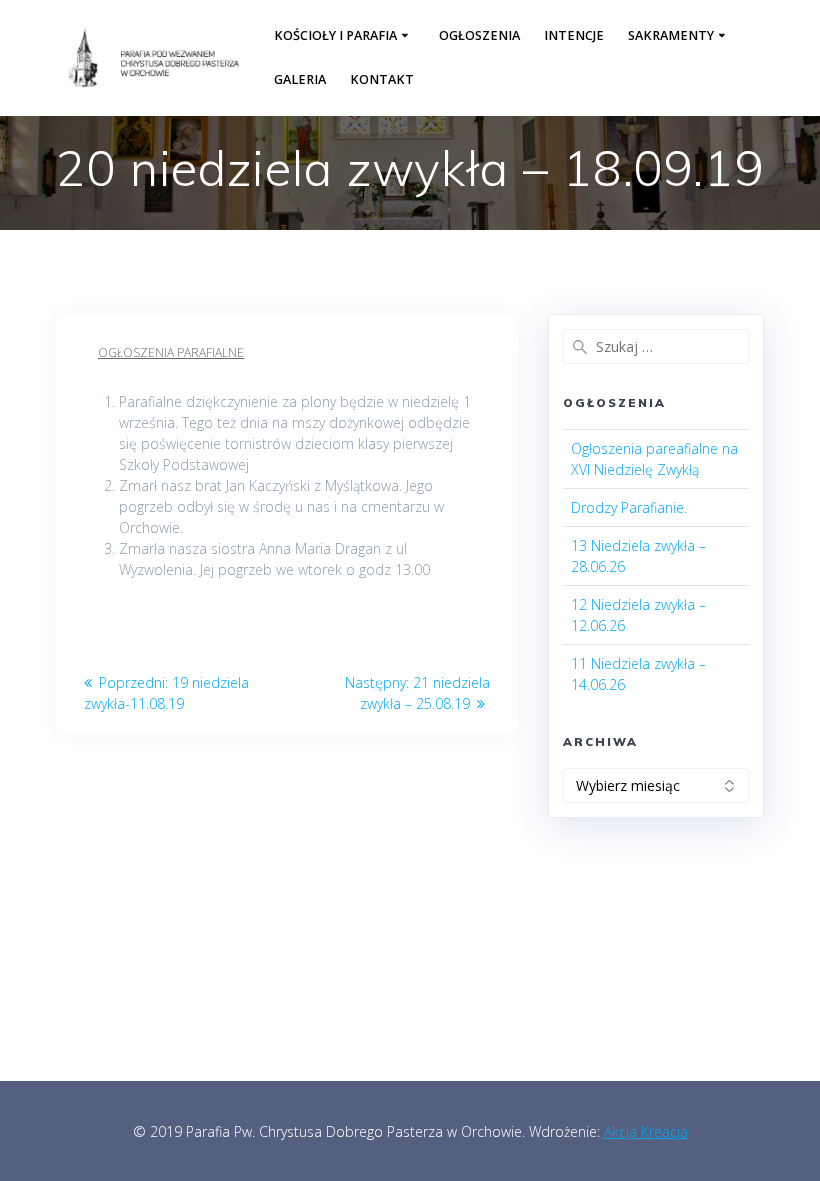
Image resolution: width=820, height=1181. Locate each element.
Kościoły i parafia (335, 35)
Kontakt (382, 79)
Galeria (300, 79)
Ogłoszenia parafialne (171, 352)
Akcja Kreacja (646, 1131)
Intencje (574, 35)
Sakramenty (671, 35)
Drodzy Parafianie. (629, 507)
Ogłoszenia (479, 35)
